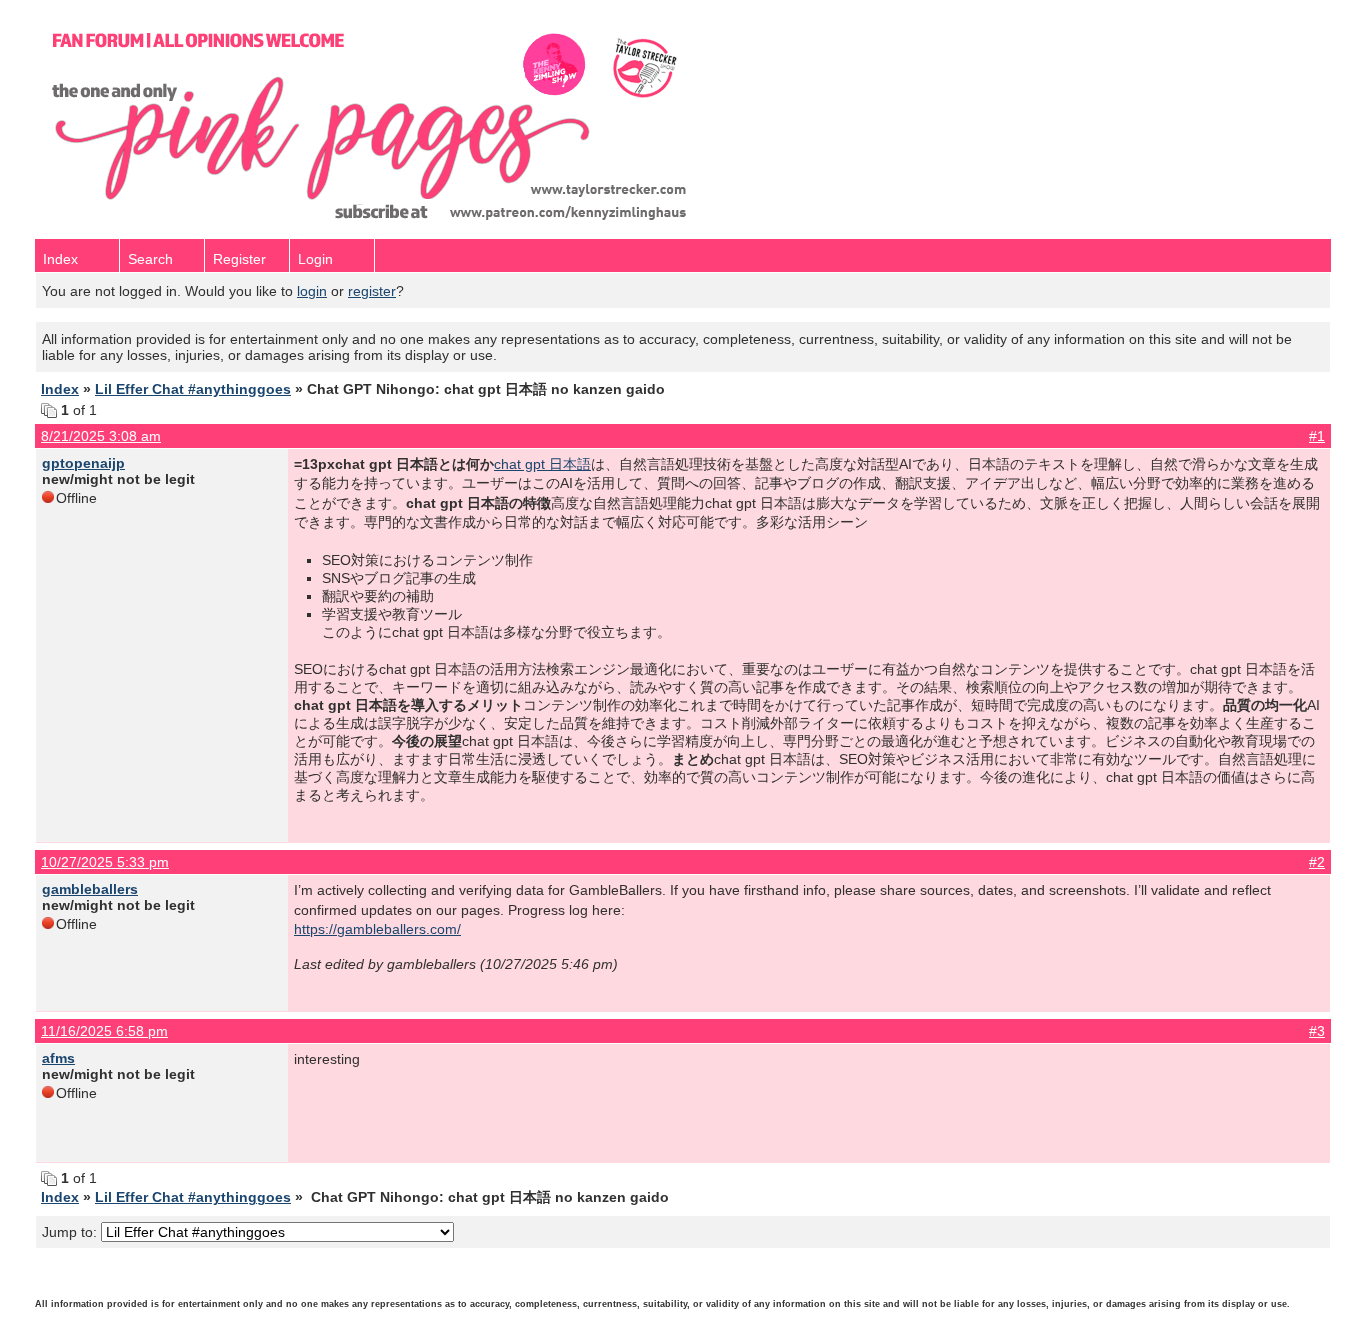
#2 (1317, 862)
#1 (1317, 436)
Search (150, 259)
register (372, 291)
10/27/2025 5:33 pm (105, 862)
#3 (1317, 1031)
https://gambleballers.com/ (377, 929)
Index (60, 259)
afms (58, 1058)
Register (239, 259)
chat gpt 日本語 (542, 464)
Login (315, 259)
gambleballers (90, 889)
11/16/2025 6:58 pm (104, 1031)
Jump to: (71, 1232)
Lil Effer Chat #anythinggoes (193, 389)
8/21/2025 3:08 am (101, 436)
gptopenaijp (83, 463)
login (312, 291)
